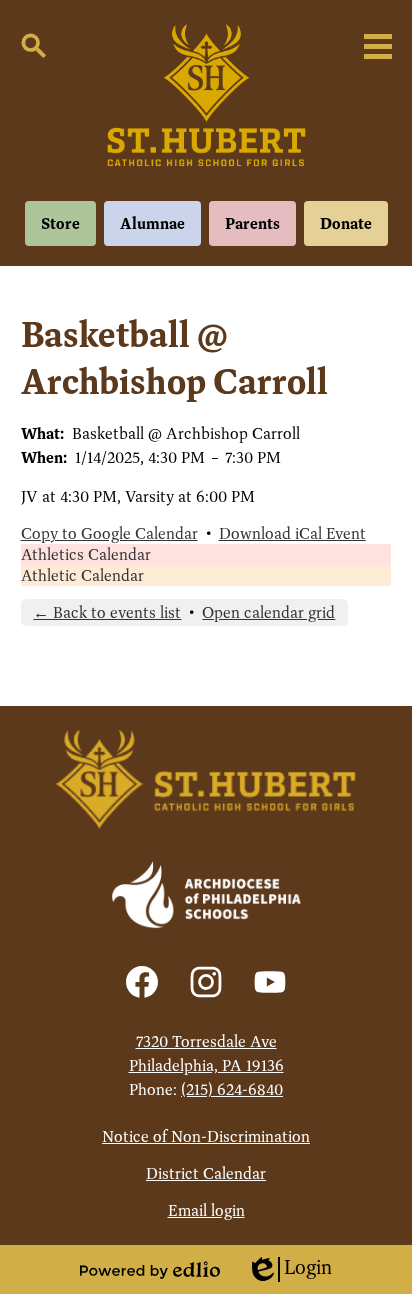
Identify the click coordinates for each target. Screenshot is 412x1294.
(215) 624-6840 (232, 1089)
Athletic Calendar (82, 575)
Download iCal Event (292, 533)
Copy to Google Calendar (109, 533)
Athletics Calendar (86, 554)
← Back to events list (107, 612)
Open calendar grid (268, 612)
